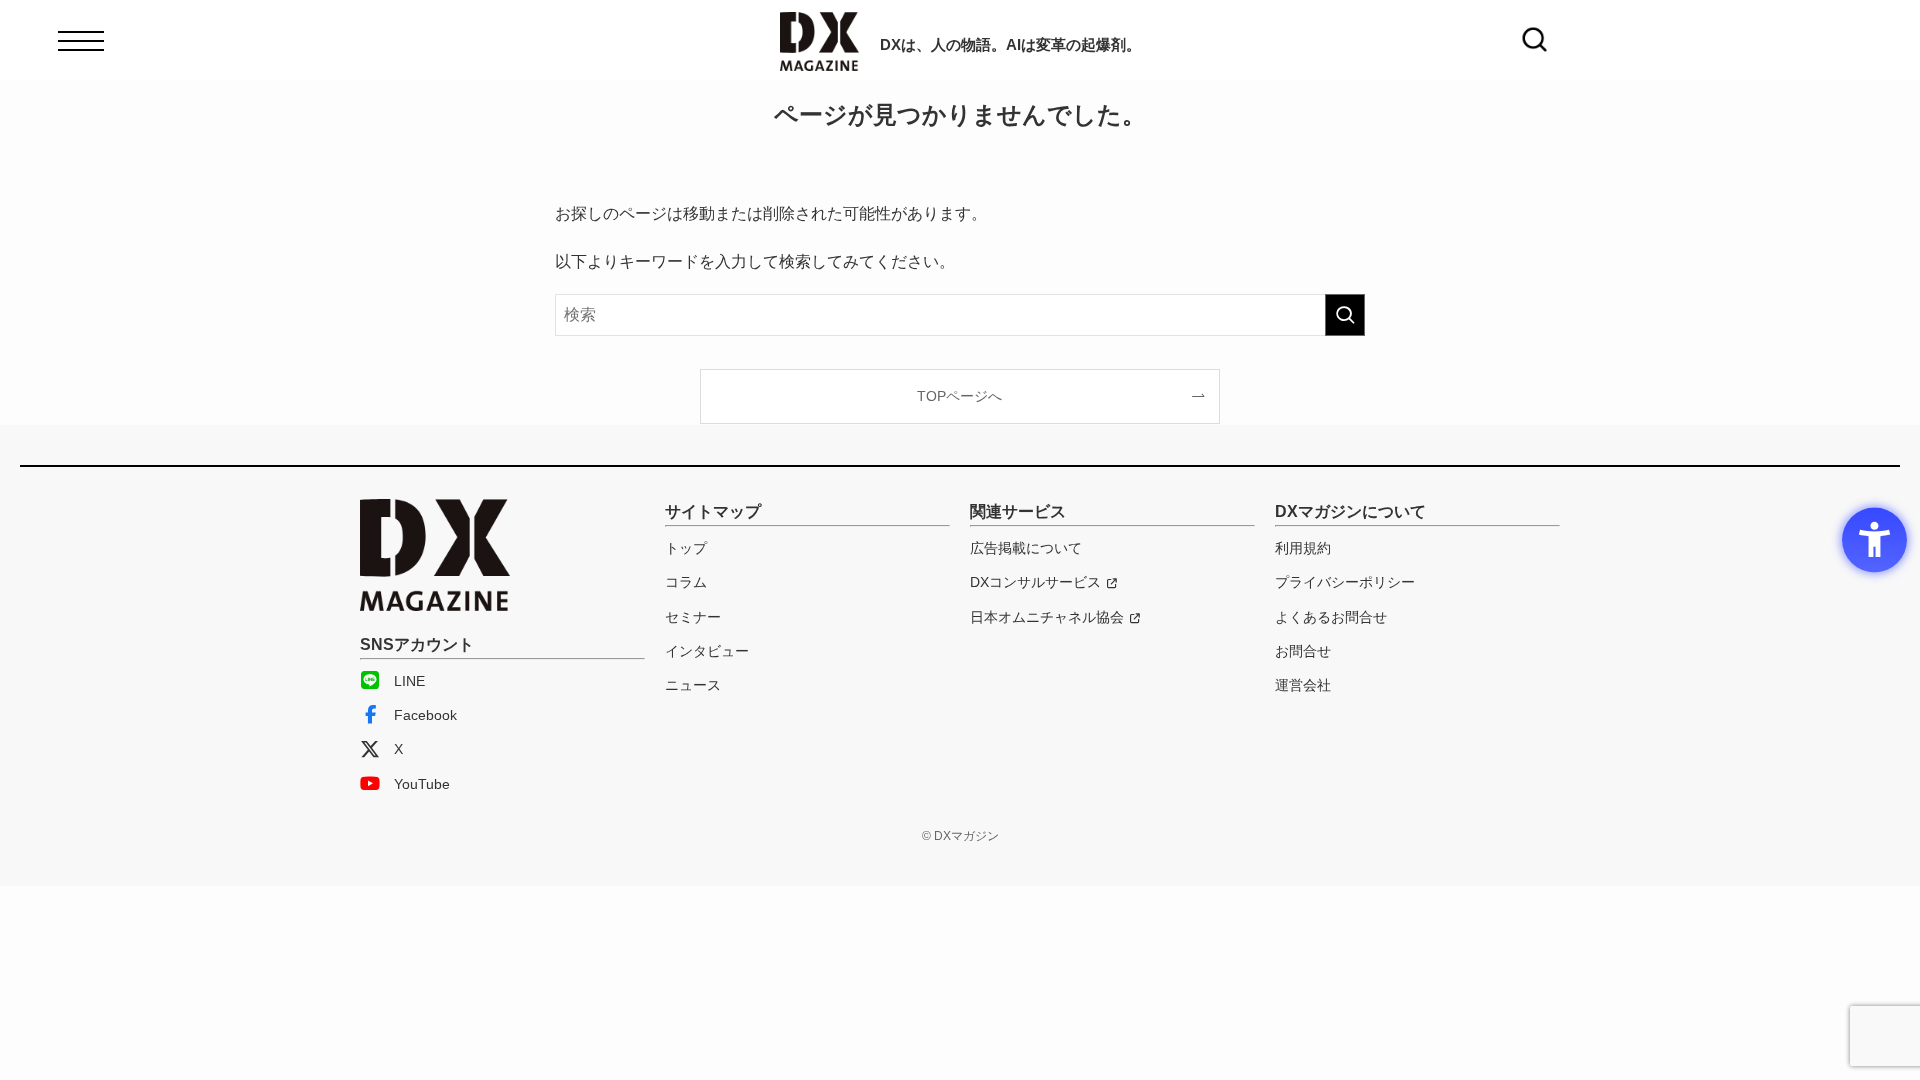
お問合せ (1303, 651)
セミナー (693, 617)
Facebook (425, 715)
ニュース (693, 685)
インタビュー (707, 651)
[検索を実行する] (1345, 315)
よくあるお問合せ (1331, 617)
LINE (409, 681)
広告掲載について (1026, 548)
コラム (686, 582)
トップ (686, 548)
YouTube (422, 784)
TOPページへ (959, 396)
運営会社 (1303, 685)
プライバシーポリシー (1345, 582)
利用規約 (1303, 548)
